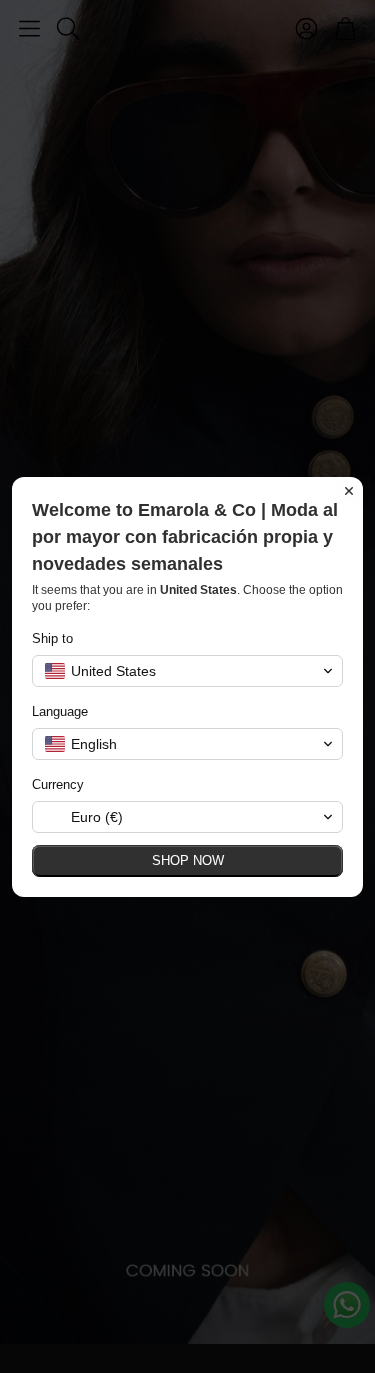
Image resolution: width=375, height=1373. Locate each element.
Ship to (52, 638)
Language (60, 711)
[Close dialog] (349, 491)
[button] (187, 671)
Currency (58, 784)
